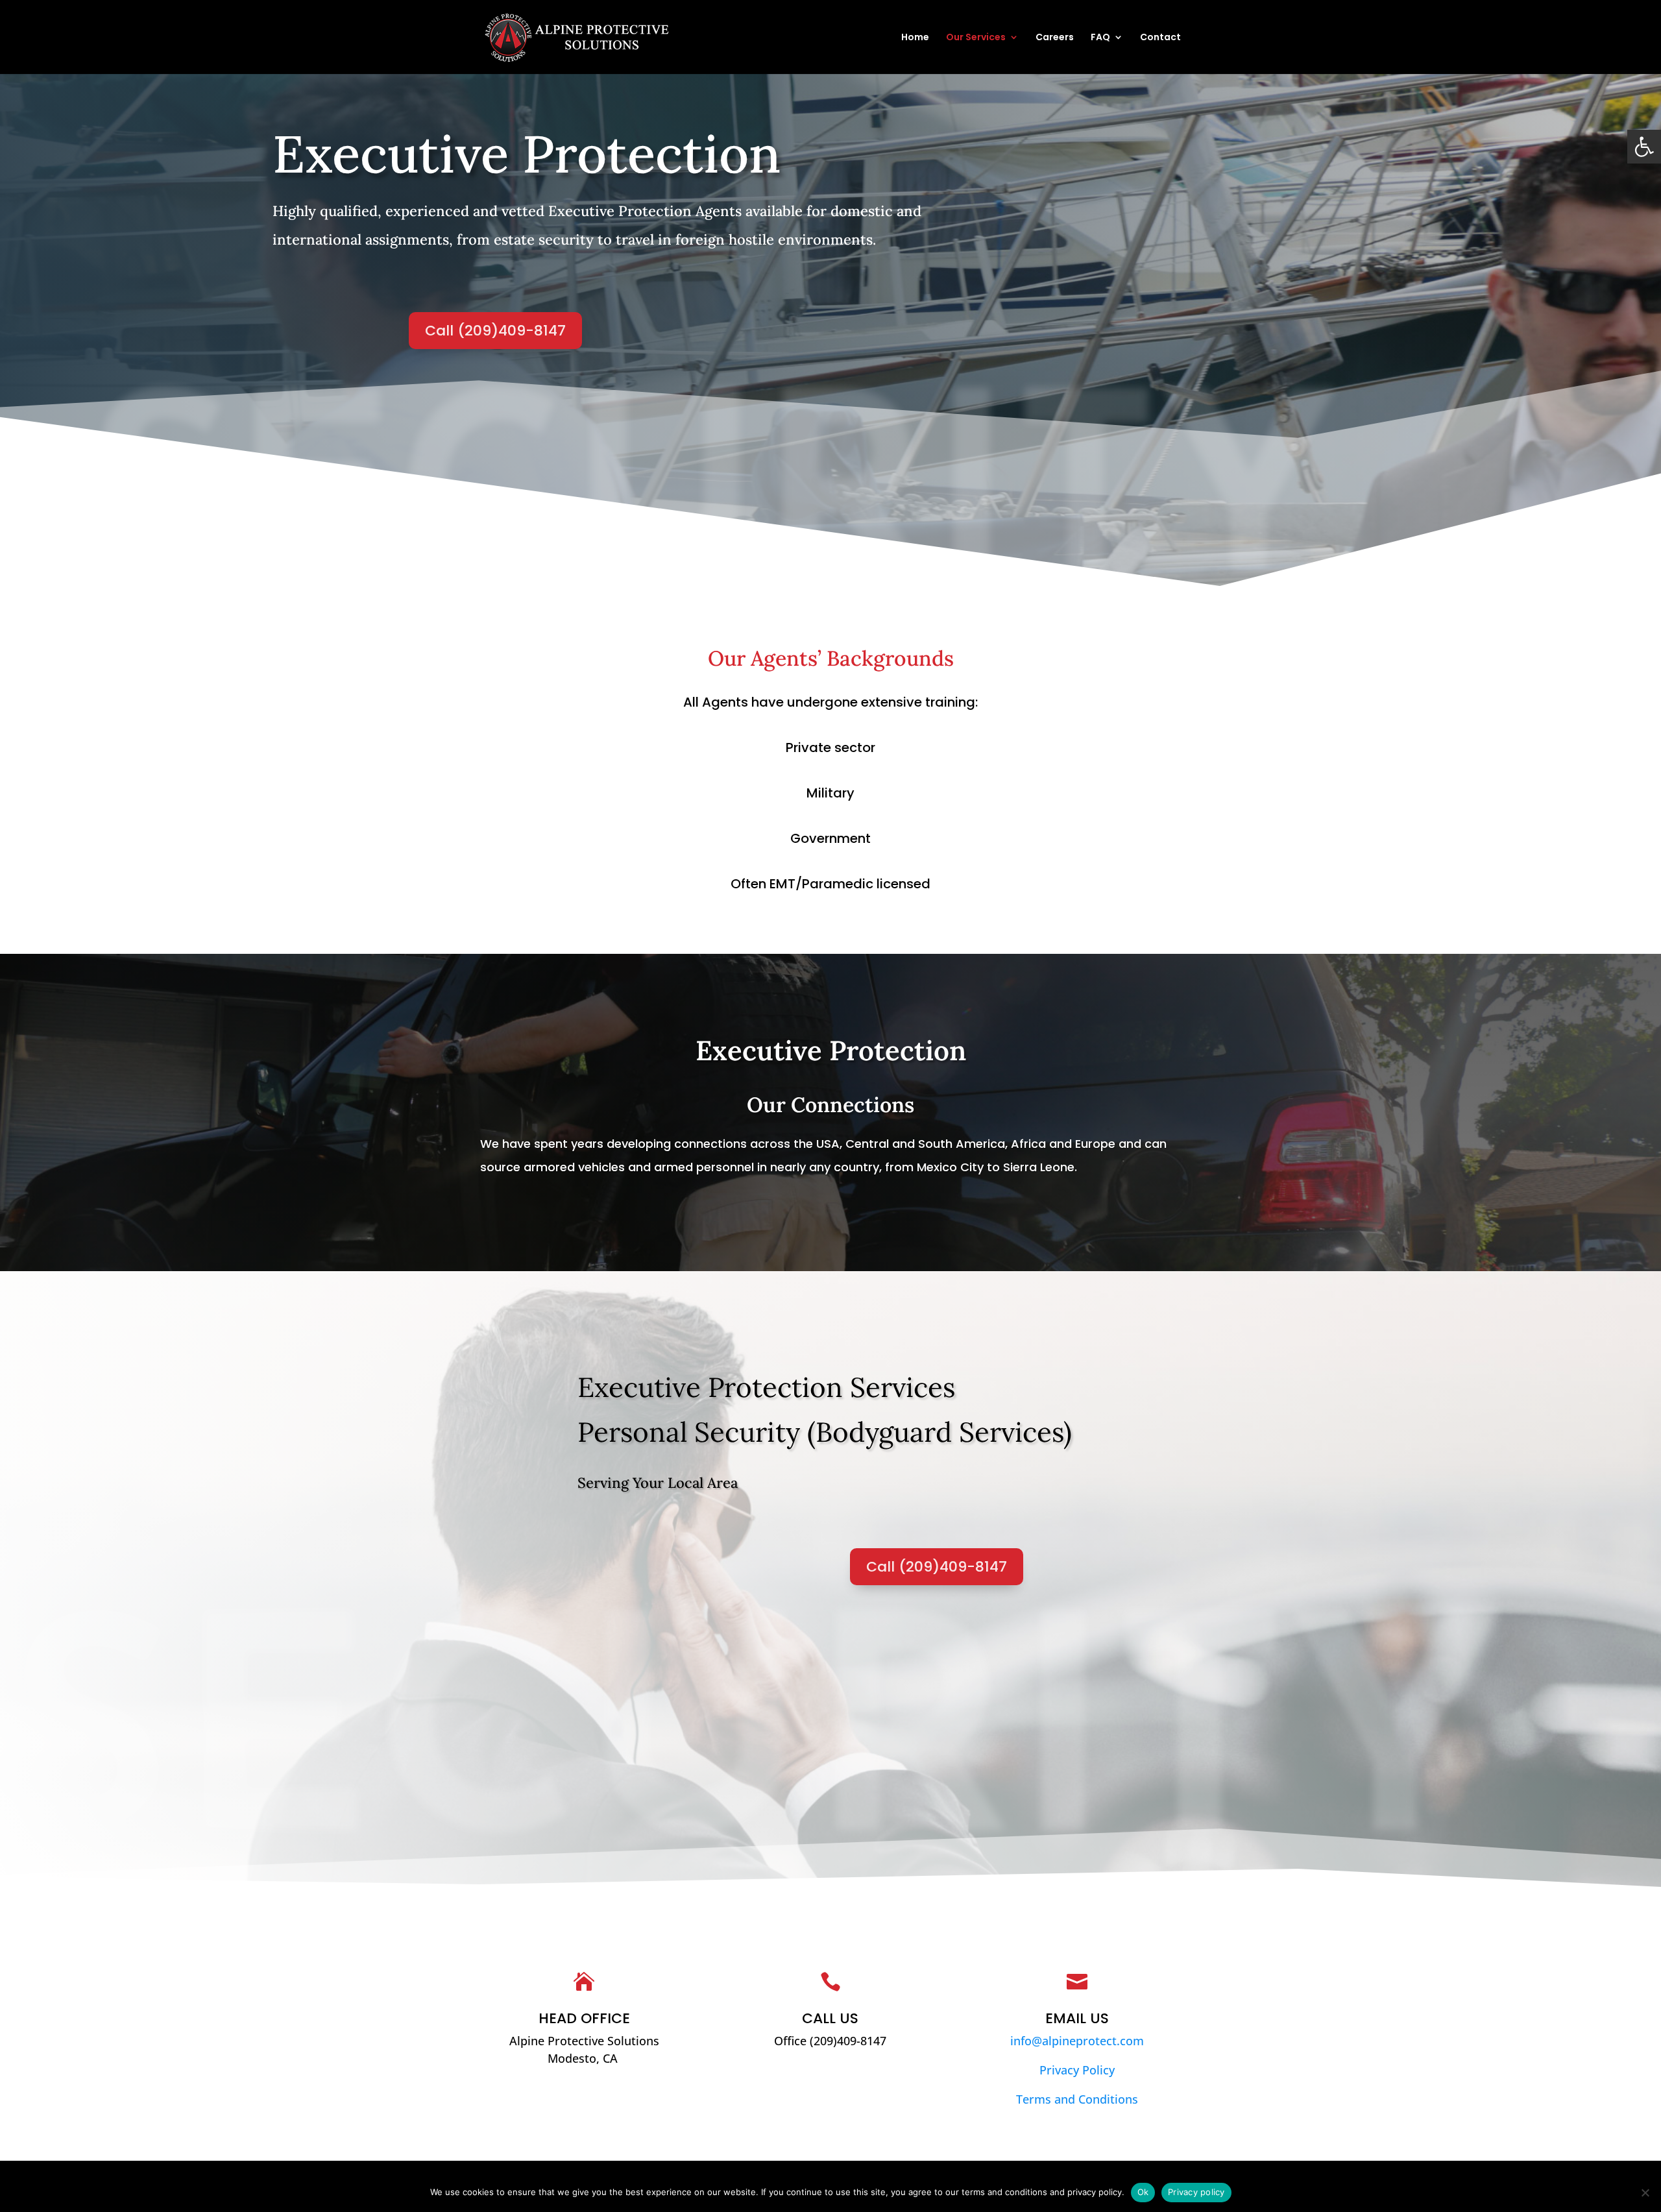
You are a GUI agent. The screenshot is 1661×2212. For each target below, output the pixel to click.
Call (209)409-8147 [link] (495, 331)
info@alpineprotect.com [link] (1077, 2041)
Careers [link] (1055, 38)
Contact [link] (1160, 38)
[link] (1644, 147)
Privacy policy (1196, 2192)
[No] (1645, 2193)
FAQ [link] (1100, 38)
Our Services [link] (976, 38)
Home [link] (915, 38)
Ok (1143, 2192)
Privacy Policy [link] (1077, 2070)
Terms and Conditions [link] (1077, 2099)
